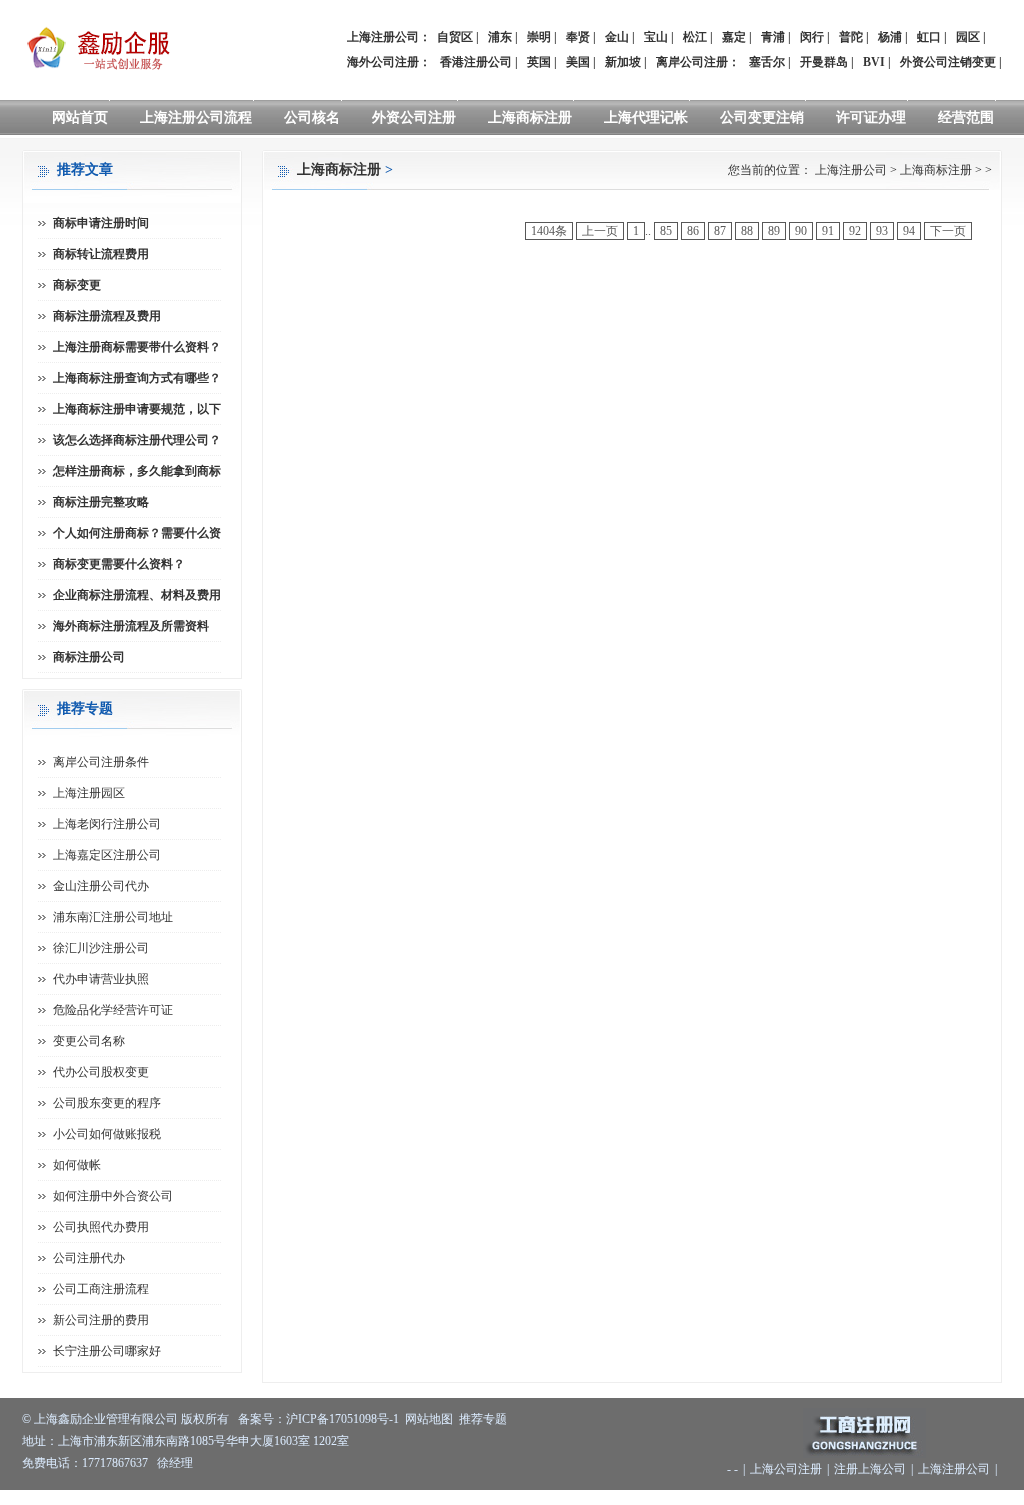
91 (828, 231)
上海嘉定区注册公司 (107, 855)
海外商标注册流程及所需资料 (131, 626)
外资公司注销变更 (948, 62)
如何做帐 (77, 1165)
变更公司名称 (89, 1041)
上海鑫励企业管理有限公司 (106, 1419)
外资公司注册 (414, 117)
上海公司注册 (786, 1469)
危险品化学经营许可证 (113, 1010)
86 (693, 231)
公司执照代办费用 (101, 1227)
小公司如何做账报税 (107, 1134)
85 (666, 231)
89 (774, 231)
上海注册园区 (89, 793)
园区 (968, 37)
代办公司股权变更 (101, 1072)
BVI (874, 62)
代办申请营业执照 (101, 979)
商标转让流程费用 (101, 254)
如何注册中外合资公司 (113, 1196)
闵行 (812, 37)
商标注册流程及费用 (107, 316)
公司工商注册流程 (101, 1289)
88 (747, 231)
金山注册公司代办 (101, 886)
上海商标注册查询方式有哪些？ (137, 378)
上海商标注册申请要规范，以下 (137, 409)
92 (855, 231)
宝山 (656, 37)
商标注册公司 (89, 657)
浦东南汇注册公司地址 (113, 917)
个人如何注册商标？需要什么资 (137, 533)
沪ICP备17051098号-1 (342, 1419)
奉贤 (578, 37)
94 (909, 231)
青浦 (773, 37)
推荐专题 (483, 1419)
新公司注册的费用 (101, 1320)
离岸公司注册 (692, 62)
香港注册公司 (476, 62)
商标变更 (77, 285)
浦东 (500, 37)
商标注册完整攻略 (101, 502)
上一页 (600, 231)
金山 (617, 37)
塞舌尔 (767, 62)
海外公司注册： (389, 62)
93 (882, 231)
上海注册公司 (851, 170)
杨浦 (890, 37)
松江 (695, 37)
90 (801, 231)
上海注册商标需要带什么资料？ (137, 347)
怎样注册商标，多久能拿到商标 (137, 471)
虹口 (929, 37)
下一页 (948, 231)
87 (720, 231)
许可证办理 (871, 117)
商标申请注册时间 (101, 223)
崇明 (539, 37)
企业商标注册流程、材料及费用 (137, 595)
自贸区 (455, 37)
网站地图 (429, 1419)
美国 (578, 62)
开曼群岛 (824, 62)
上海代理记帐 (646, 117)
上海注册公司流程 (196, 117)
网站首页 (80, 117)
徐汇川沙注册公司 (101, 948)
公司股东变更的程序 (107, 1103)
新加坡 (623, 62)
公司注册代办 (89, 1258)
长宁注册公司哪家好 (107, 1351)
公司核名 (312, 117)
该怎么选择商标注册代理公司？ (137, 440)
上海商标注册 (530, 117)
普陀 (851, 37)
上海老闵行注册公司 (107, 824)
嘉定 (734, 37)
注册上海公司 (870, 1469)
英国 (539, 62)
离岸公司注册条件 (101, 762)
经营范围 (966, 117)
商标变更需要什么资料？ (119, 564)
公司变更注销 (762, 117)
